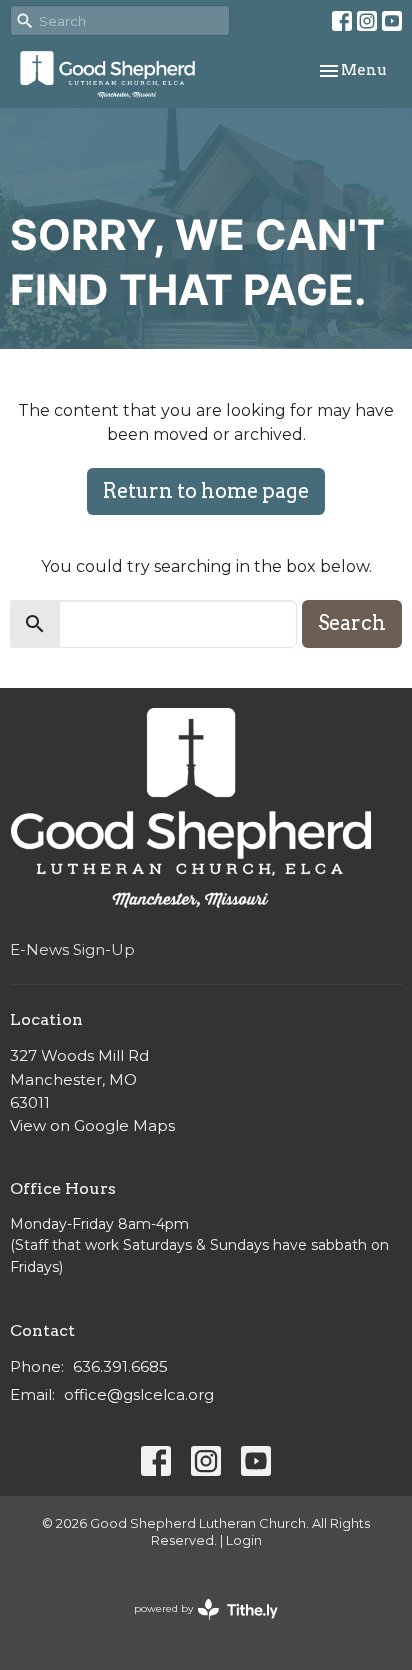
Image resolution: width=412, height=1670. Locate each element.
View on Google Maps (92, 1125)
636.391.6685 (120, 1366)
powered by (196, 1625)
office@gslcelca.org (139, 1394)
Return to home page (206, 491)
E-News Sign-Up (72, 949)
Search (352, 623)
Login (244, 1540)
